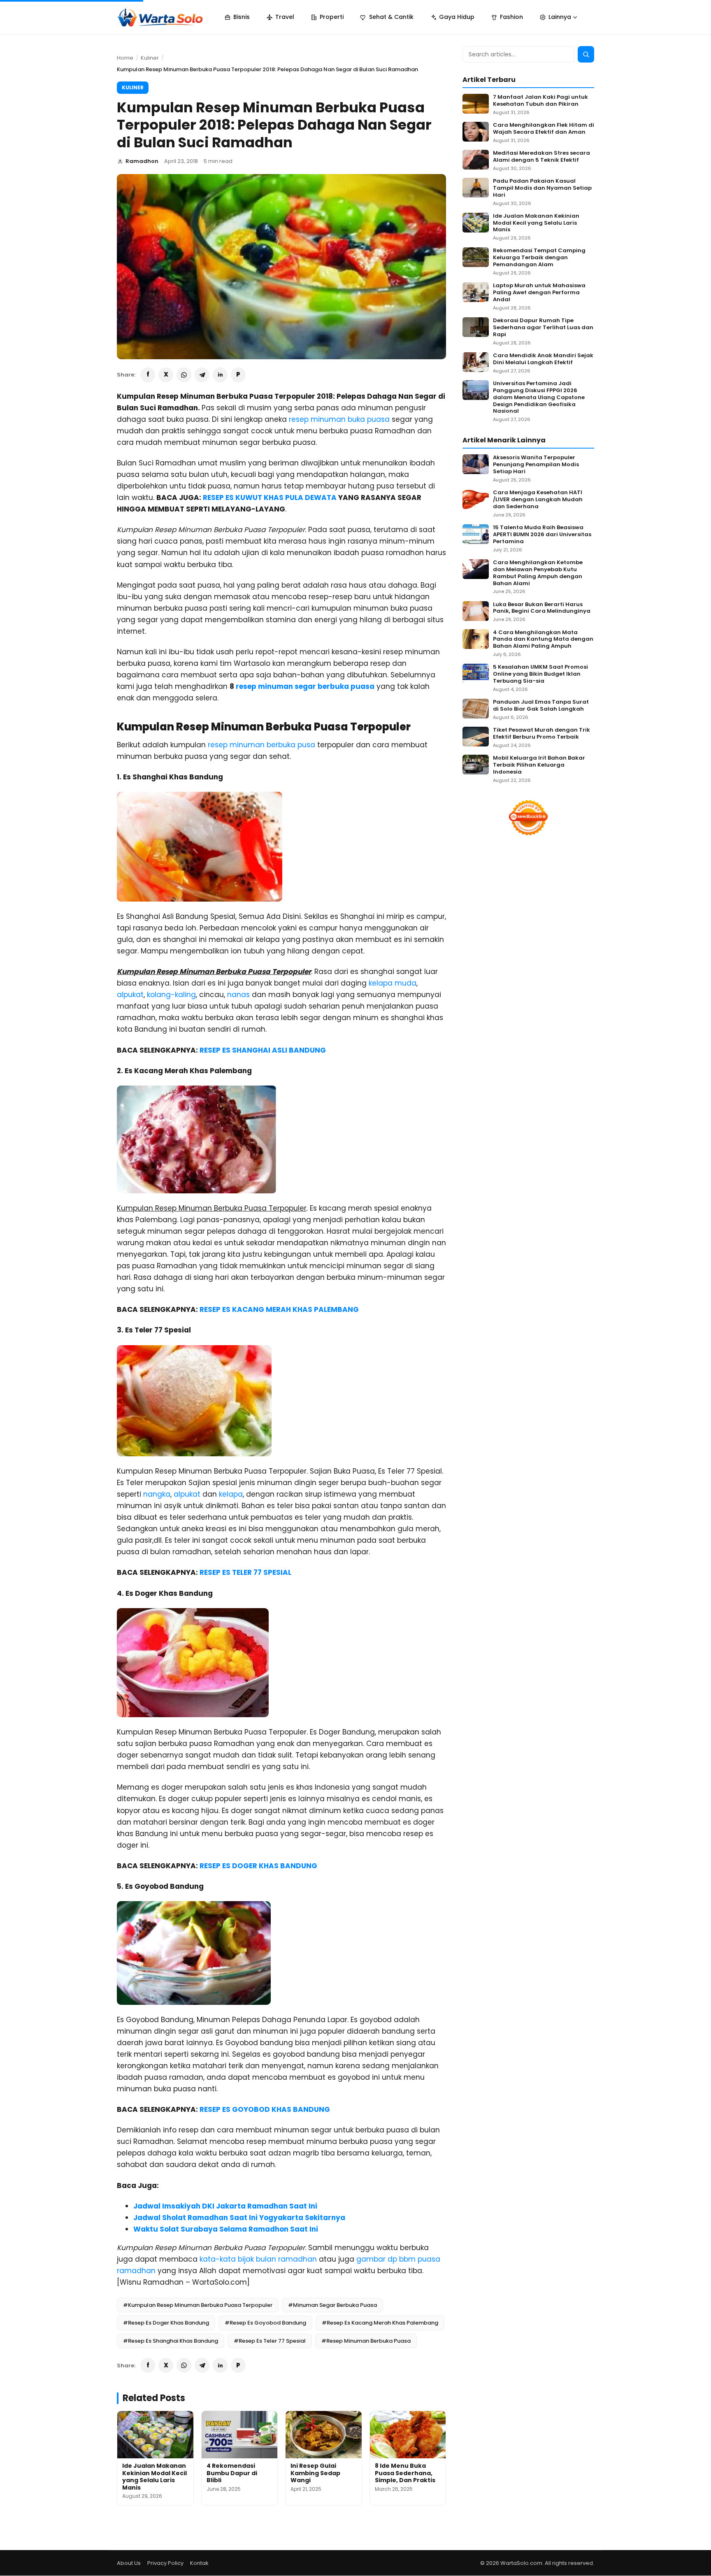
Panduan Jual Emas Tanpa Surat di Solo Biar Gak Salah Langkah (541, 706)
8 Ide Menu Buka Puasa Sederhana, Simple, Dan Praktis (405, 2473)
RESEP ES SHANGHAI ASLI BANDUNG (263, 1050)
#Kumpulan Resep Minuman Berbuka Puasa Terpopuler (198, 2305)
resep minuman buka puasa (339, 419)
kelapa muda (393, 983)
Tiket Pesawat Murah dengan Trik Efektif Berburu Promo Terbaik (541, 734)
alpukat (130, 995)
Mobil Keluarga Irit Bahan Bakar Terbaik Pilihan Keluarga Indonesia (539, 765)
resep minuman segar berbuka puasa (305, 686)
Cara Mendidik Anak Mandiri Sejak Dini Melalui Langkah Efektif (543, 359)
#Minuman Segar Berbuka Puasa (332, 2305)
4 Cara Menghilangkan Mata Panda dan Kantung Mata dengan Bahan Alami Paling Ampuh (543, 640)
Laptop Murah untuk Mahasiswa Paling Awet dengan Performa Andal (539, 293)
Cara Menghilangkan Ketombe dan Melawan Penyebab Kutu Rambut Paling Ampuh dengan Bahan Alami (538, 573)
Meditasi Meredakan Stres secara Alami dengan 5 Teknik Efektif (541, 157)
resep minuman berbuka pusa (261, 745)
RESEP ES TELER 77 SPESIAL (245, 1572)
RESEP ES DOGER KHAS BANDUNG (258, 1866)
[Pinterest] (238, 375)
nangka (157, 1494)
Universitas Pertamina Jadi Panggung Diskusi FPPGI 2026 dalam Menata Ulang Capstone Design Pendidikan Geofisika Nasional (539, 398)
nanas (238, 995)
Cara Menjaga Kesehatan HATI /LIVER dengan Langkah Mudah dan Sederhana (538, 500)
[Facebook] (148, 375)
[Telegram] (202, 375)
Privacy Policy (165, 2563)
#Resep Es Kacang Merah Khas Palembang (380, 2323)
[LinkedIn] (220, 375)
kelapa (231, 1494)
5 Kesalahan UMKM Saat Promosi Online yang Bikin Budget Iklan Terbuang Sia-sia (540, 674)
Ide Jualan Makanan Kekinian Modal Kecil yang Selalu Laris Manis (155, 2477)
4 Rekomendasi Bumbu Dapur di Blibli (232, 2473)
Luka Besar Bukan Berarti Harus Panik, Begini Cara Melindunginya (542, 608)
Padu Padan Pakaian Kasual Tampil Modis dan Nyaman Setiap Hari (542, 188)
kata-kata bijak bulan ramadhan (258, 2259)
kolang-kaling (171, 995)
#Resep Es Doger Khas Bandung (166, 2323)
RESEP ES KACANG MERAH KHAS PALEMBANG (279, 1309)
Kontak (199, 2563)
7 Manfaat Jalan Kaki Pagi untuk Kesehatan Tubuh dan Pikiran (540, 101)
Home (125, 58)
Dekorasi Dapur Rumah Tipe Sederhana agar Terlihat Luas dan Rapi (543, 328)
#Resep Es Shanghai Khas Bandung (171, 2341)
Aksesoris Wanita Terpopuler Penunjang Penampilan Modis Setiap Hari (536, 465)
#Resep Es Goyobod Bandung (265, 2323)
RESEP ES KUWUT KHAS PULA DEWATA (270, 498)
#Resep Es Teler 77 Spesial (270, 2341)
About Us (129, 2563)
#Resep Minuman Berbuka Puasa (366, 2341)
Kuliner (150, 58)
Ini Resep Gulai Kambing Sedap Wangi (315, 2473)
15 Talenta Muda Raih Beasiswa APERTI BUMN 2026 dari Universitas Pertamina (542, 535)
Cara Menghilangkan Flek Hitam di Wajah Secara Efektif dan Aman (544, 129)
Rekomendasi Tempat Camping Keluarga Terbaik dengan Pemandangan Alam (539, 258)
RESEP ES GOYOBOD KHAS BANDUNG (265, 2109)
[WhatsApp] (184, 375)
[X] (166, 375)
